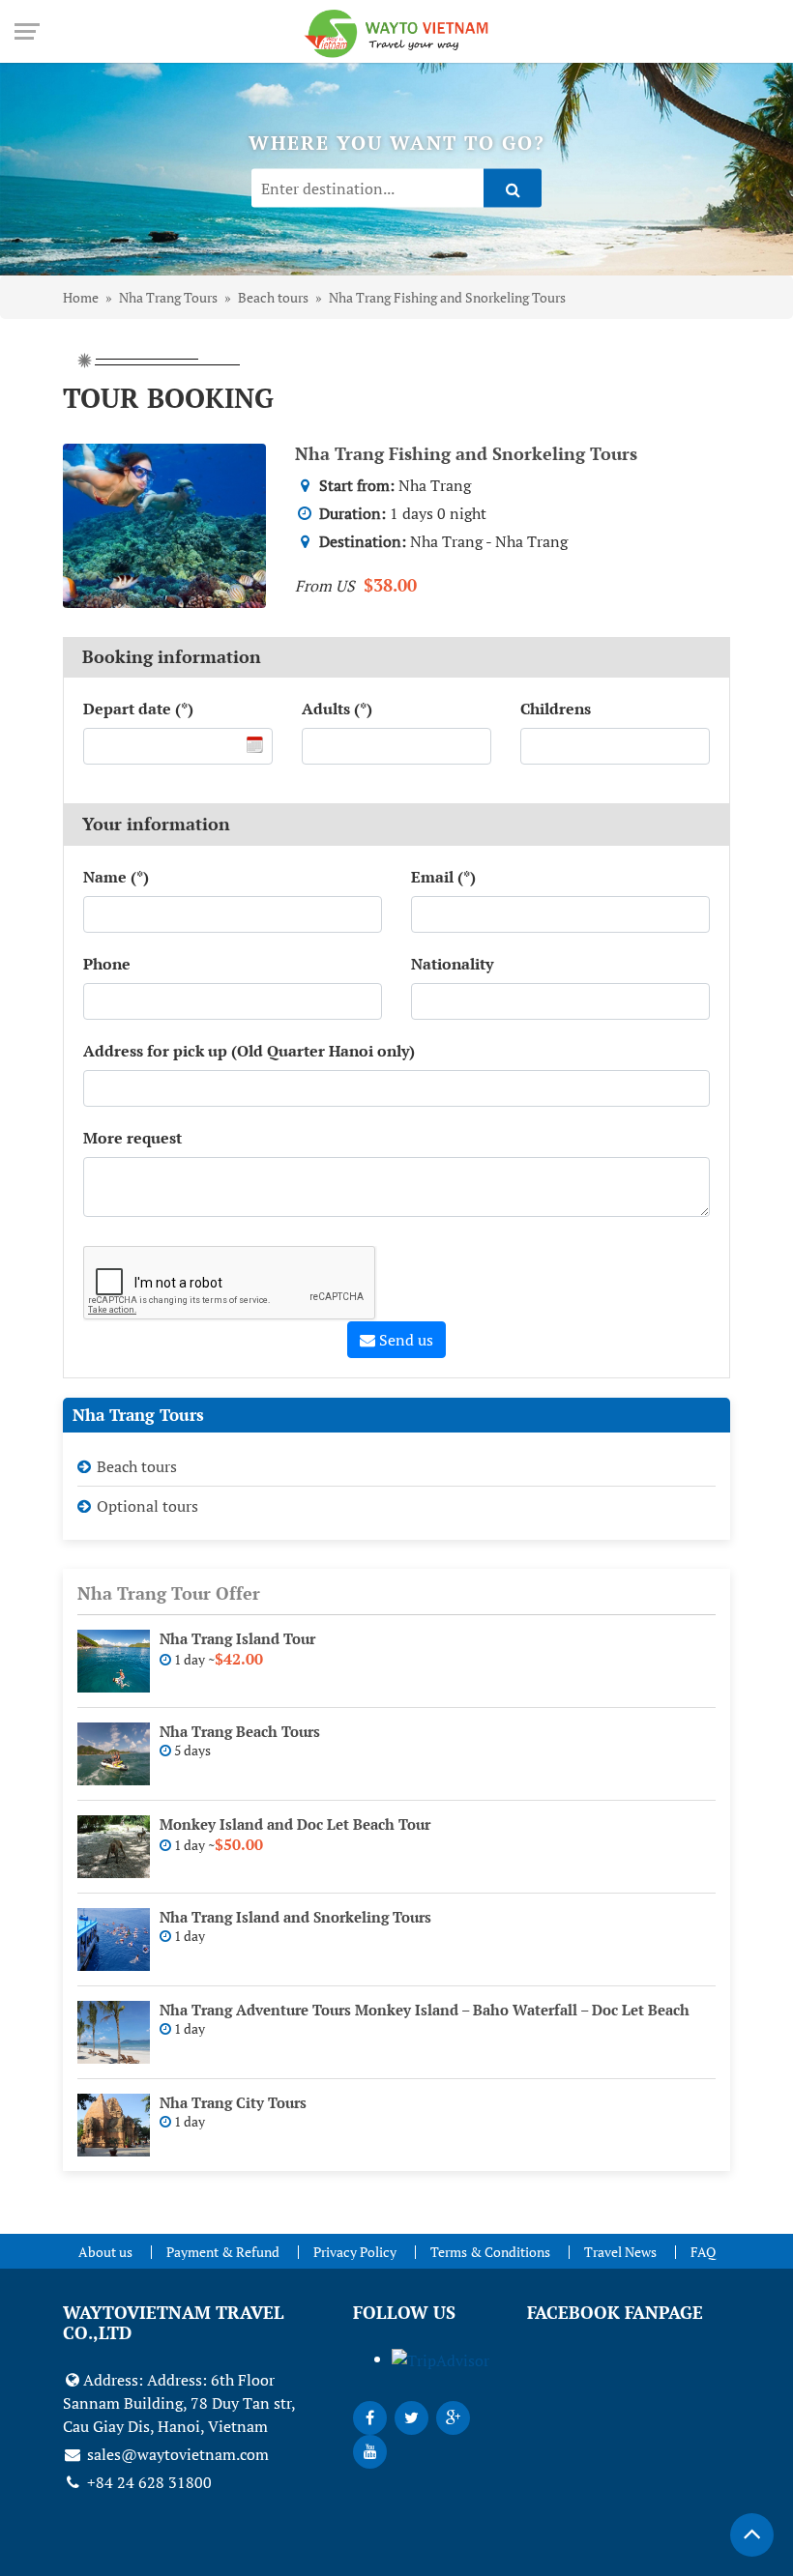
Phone (107, 964)
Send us (404, 1340)
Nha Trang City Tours (233, 2102)
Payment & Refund (223, 2252)
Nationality (452, 964)
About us (105, 2252)
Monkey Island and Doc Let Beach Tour (295, 1824)
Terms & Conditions (490, 2252)
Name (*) (116, 877)
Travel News (620, 2252)
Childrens (556, 709)
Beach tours (137, 1466)
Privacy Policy (355, 2252)
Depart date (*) (138, 709)
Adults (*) (337, 709)
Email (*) (443, 877)
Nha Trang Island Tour (237, 1638)
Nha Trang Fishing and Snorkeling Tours (466, 453)
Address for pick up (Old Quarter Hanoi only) (249, 1051)
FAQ (703, 2252)
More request (132, 1138)
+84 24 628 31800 (147, 2482)
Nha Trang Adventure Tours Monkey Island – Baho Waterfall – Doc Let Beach (425, 2010)
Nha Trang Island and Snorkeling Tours (295, 1917)
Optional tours (147, 1506)
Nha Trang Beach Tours (240, 1731)
